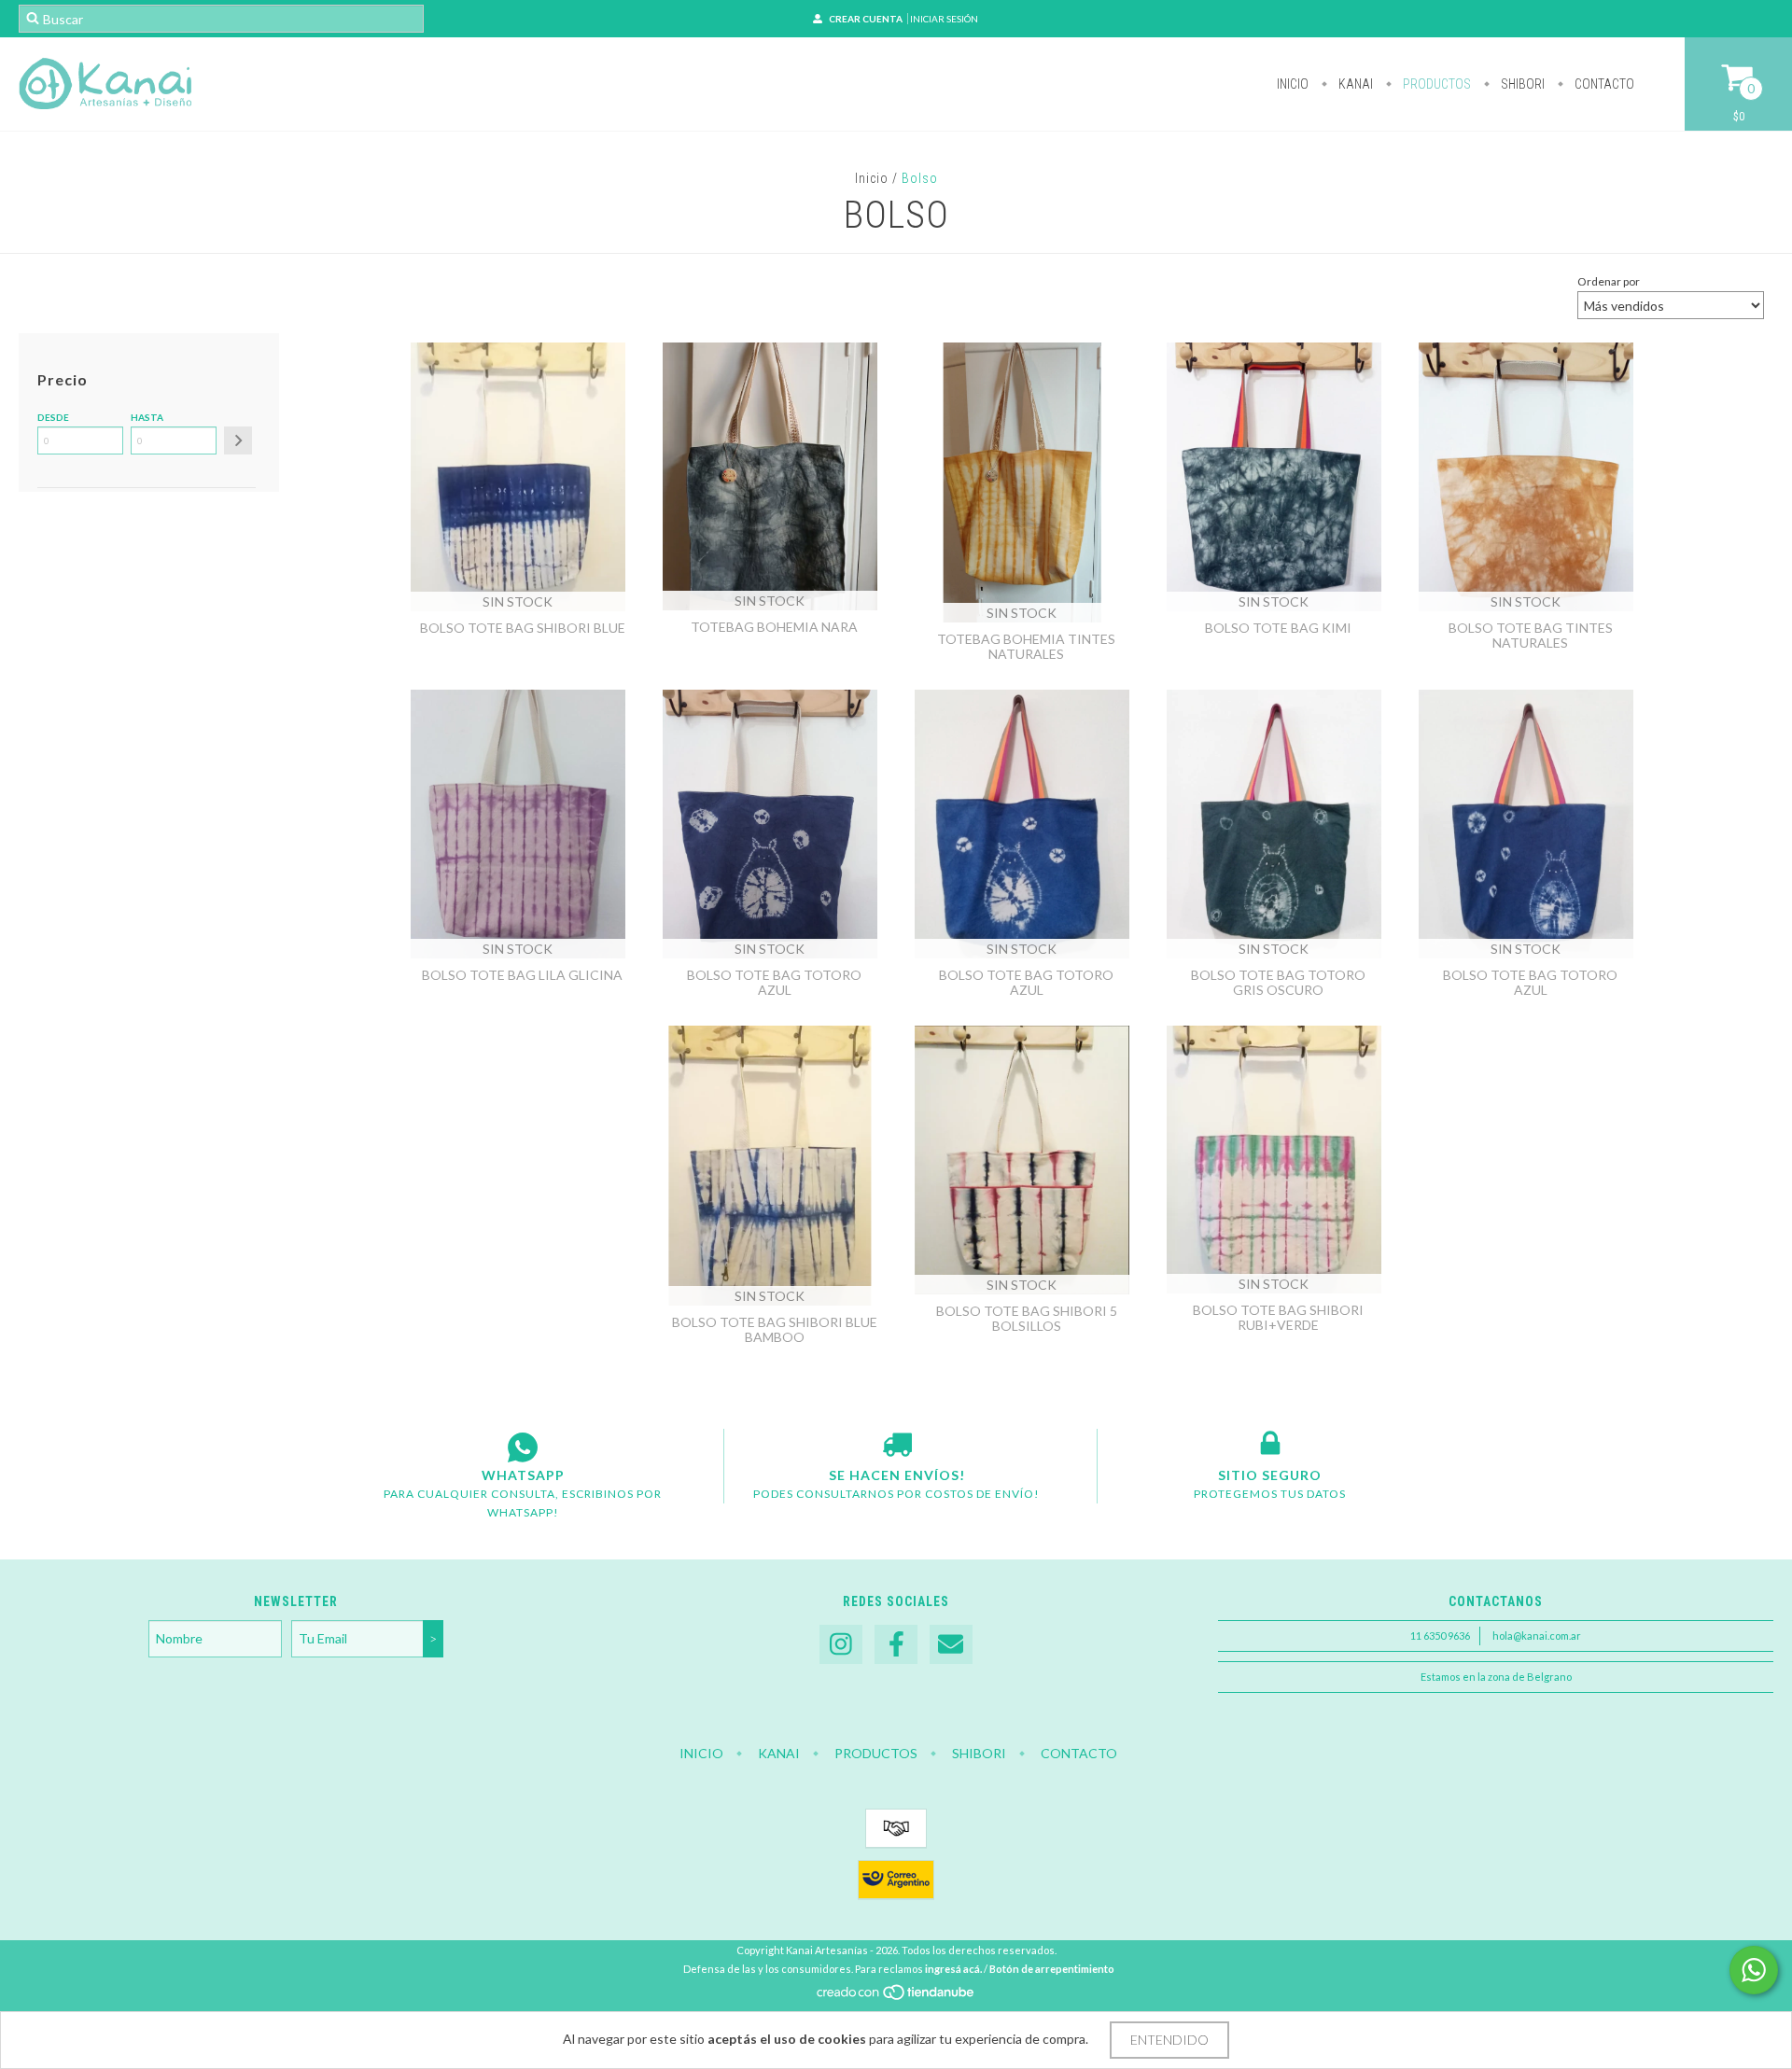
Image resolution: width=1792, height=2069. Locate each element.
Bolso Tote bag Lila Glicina (522, 975)
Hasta (147, 417)
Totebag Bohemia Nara (774, 627)
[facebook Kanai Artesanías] (896, 1645)
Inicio (1293, 84)
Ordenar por (1609, 281)
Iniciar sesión (944, 19)
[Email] (951, 1645)
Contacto (1603, 84)
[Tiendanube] (896, 1997)
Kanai (1354, 84)
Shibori (1521, 84)
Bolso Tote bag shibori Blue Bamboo (775, 1329)
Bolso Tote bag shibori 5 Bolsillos (1027, 1318)
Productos (1435, 84)
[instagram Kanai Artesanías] (841, 1645)
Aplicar (238, 440)
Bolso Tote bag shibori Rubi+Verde (1278, 1317)
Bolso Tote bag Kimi (1278, 628)
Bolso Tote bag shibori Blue (523, 628)
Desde (53, 417)
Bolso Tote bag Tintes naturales (1531, 635)
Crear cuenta (866, 19)
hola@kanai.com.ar (1537, 1636)
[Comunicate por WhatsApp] (1754, 1970)
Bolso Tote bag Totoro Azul (774, 982)
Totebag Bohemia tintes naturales (1026, 646)
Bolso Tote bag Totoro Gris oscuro (1278, 982)
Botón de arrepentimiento (1052, 1969)
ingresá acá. (953, 1969)
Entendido (1169, 2040)
